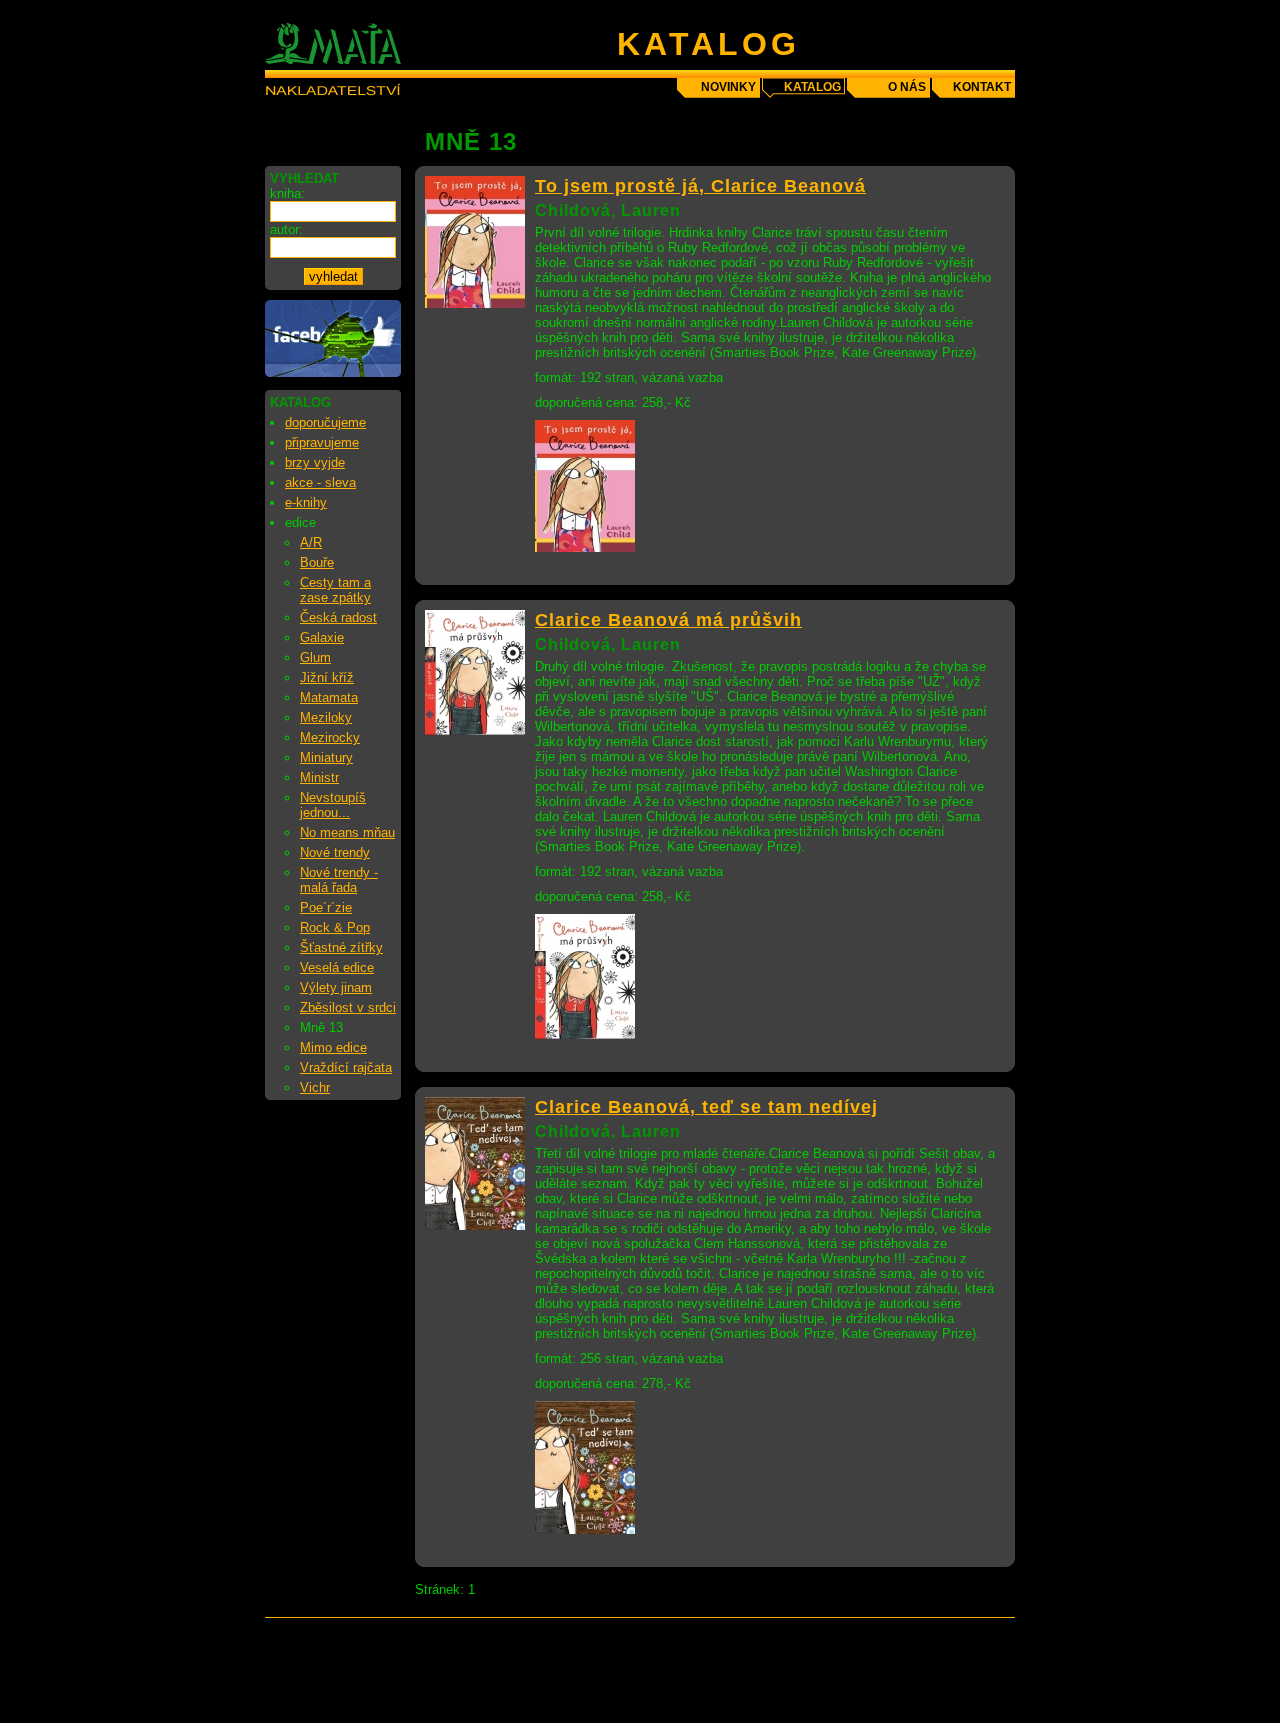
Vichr (315, 1087)
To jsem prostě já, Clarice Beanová (700, 186)
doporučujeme (325, 422)
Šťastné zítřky (341, 947)
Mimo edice (333, 1047)
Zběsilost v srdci (348, 1007)
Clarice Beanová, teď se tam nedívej (706, 1107)
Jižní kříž (327, 677)
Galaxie (322, 637)
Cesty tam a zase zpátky (335, 590)
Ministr (319, 777)
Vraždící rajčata (346, 1067)
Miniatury (326, 757)
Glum (315, 657)
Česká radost (338, 617)
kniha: (287, 193)
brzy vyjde (315, 462)
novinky (728, 87)
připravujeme (322, 442)
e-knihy (306, 502)
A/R (311, 542)
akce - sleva (320, 482)
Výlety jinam (336, 987)
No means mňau (347, 832)
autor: (286, 229)
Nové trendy (335, 852)
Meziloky (326, 717)
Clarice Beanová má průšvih (668, 620)
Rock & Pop (335, 927)
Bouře (317, 562)
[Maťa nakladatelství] (333, 372)
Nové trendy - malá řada (339, 880)
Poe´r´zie (326, 907)
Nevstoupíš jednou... (333, 805)
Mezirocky (330, 737)
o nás (907, 87)
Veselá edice (337, 967)
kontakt (982, 87)
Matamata (329, 697)
